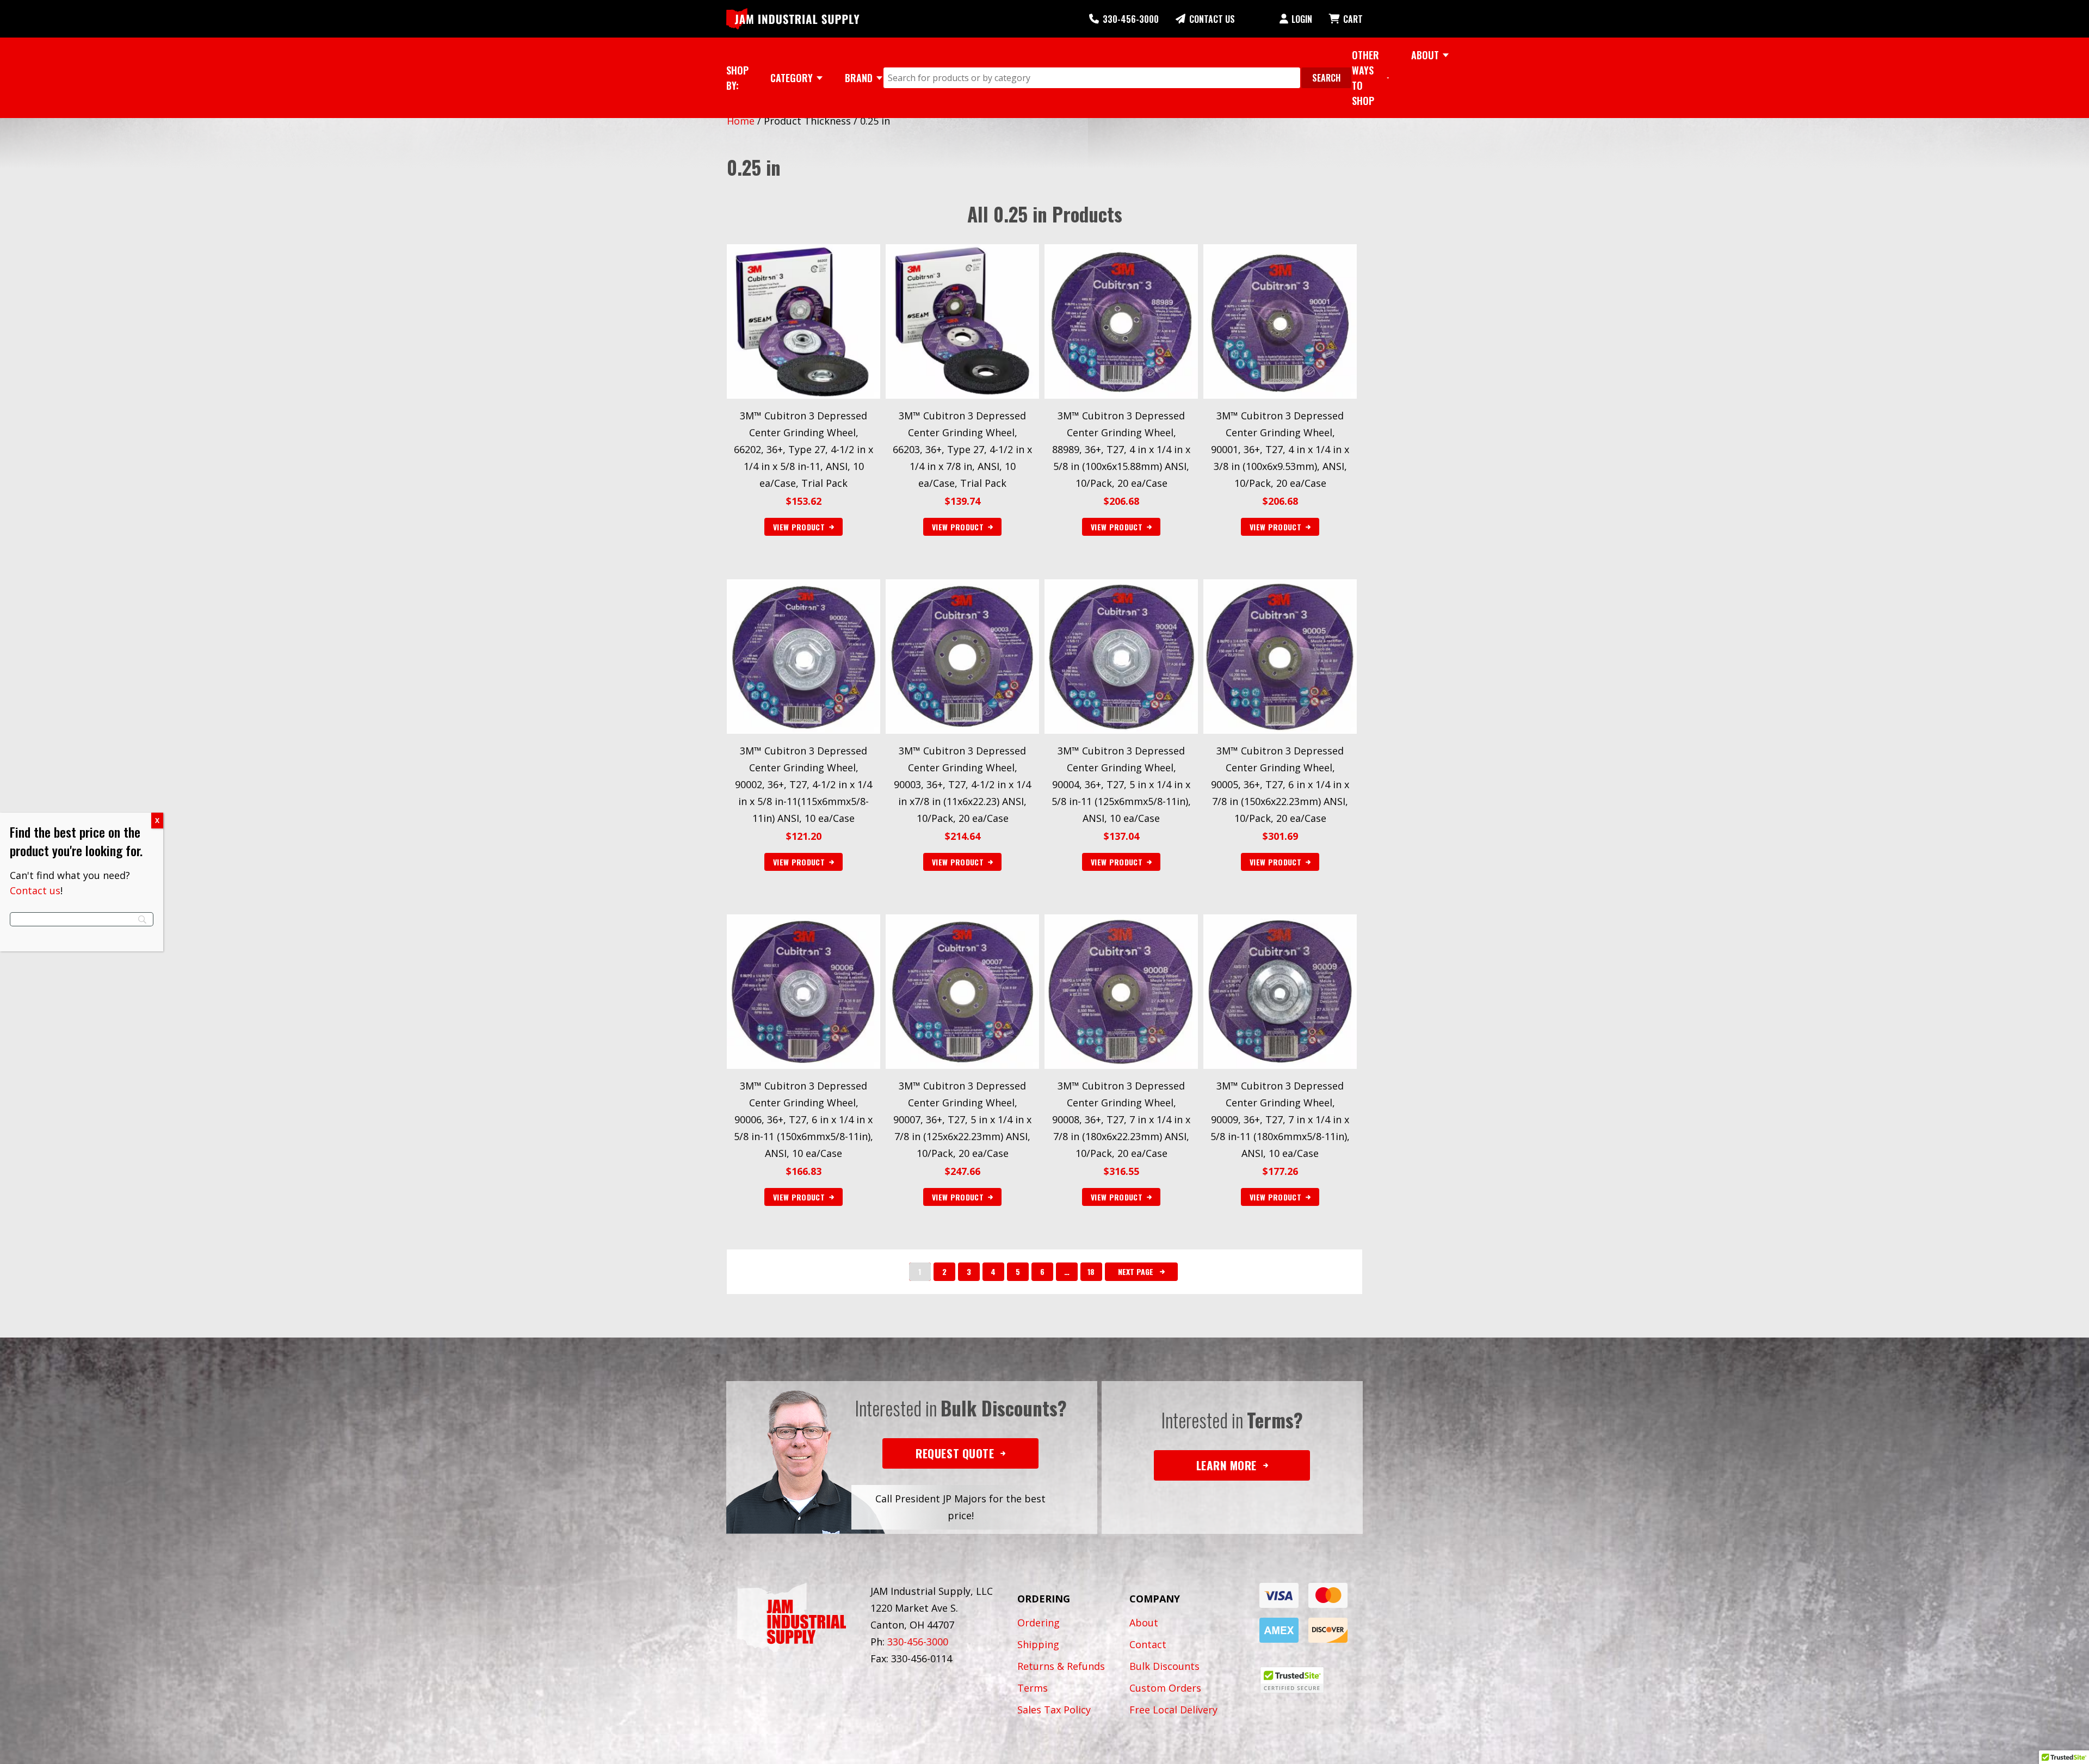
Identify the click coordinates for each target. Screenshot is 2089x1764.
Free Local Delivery (1173, 1710)
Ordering (1039, 1623)
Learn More (1226, 1465)
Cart (1353, 19)
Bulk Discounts (1164, 1666)
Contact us (35, 890)
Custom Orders (1165, 1688)
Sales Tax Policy (1054, 1710)
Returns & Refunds (1061, 1666)
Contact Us (1212, 19)
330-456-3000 (1131, 19)
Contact (1148, 1644)
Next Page (1136, 1271)
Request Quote (955, 1453)
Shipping (1038, 1644)
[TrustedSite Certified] (1292, 1680)
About (1144, 1623)
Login (1302, 19)
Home (741, 121)
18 (1091, 1271)
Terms (1033, 1688)
